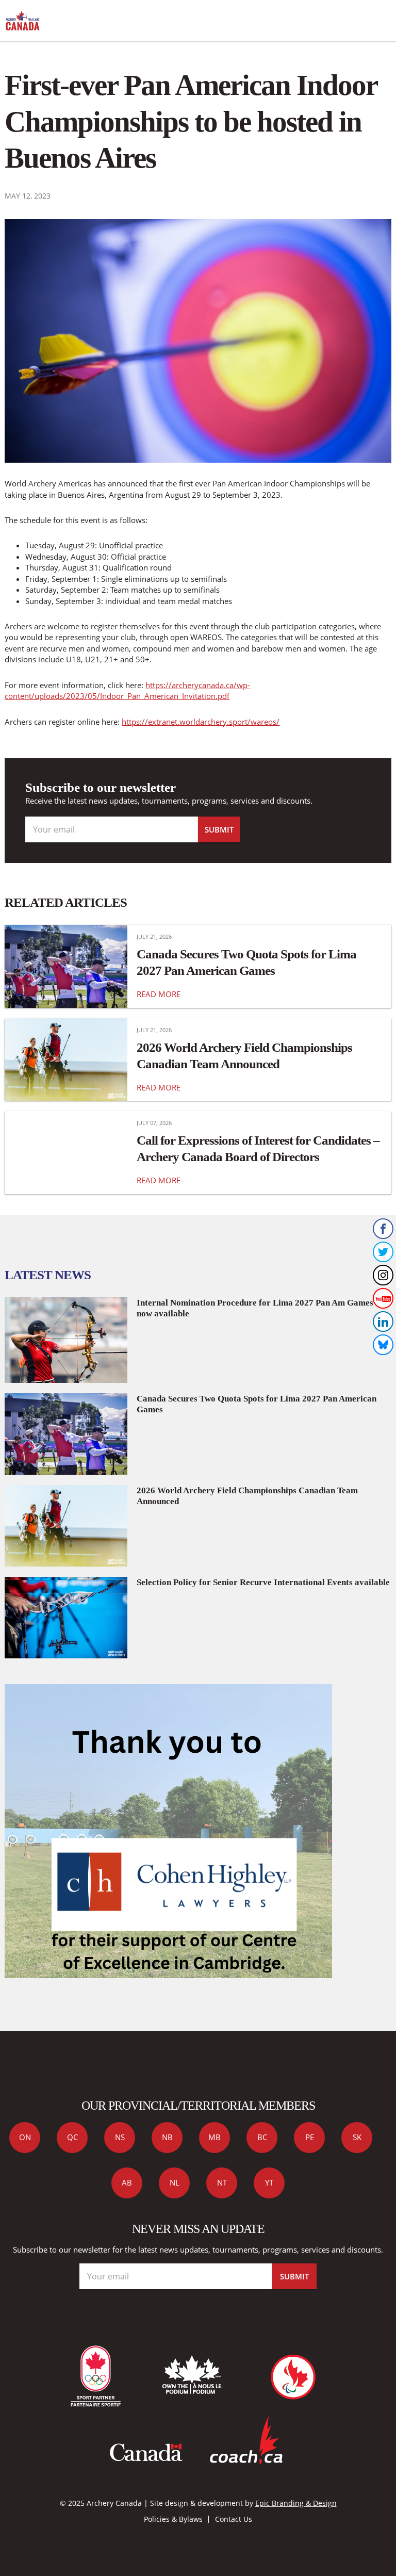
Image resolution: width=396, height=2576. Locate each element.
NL (175, 2182)
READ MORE (159, 994)
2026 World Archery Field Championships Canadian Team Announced (244, 1055)
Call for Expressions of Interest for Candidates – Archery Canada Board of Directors (258, 1148)
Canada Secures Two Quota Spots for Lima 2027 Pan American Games (246, 962)
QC (72, 2137)
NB (167, 2137)
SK (357, 2137)
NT (222, 2182)
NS (120, 2137)
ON (25, 2137)
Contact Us (234, 2519)
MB (214, 2137)
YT (269, 2182)
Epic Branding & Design (296, 2503)
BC (262, 2137)
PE (310, 2137)
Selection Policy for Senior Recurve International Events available (263, 1582)
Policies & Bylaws (173, 2519)
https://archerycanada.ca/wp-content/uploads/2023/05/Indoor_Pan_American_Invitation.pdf (127, 690)
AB (127, 2182)
